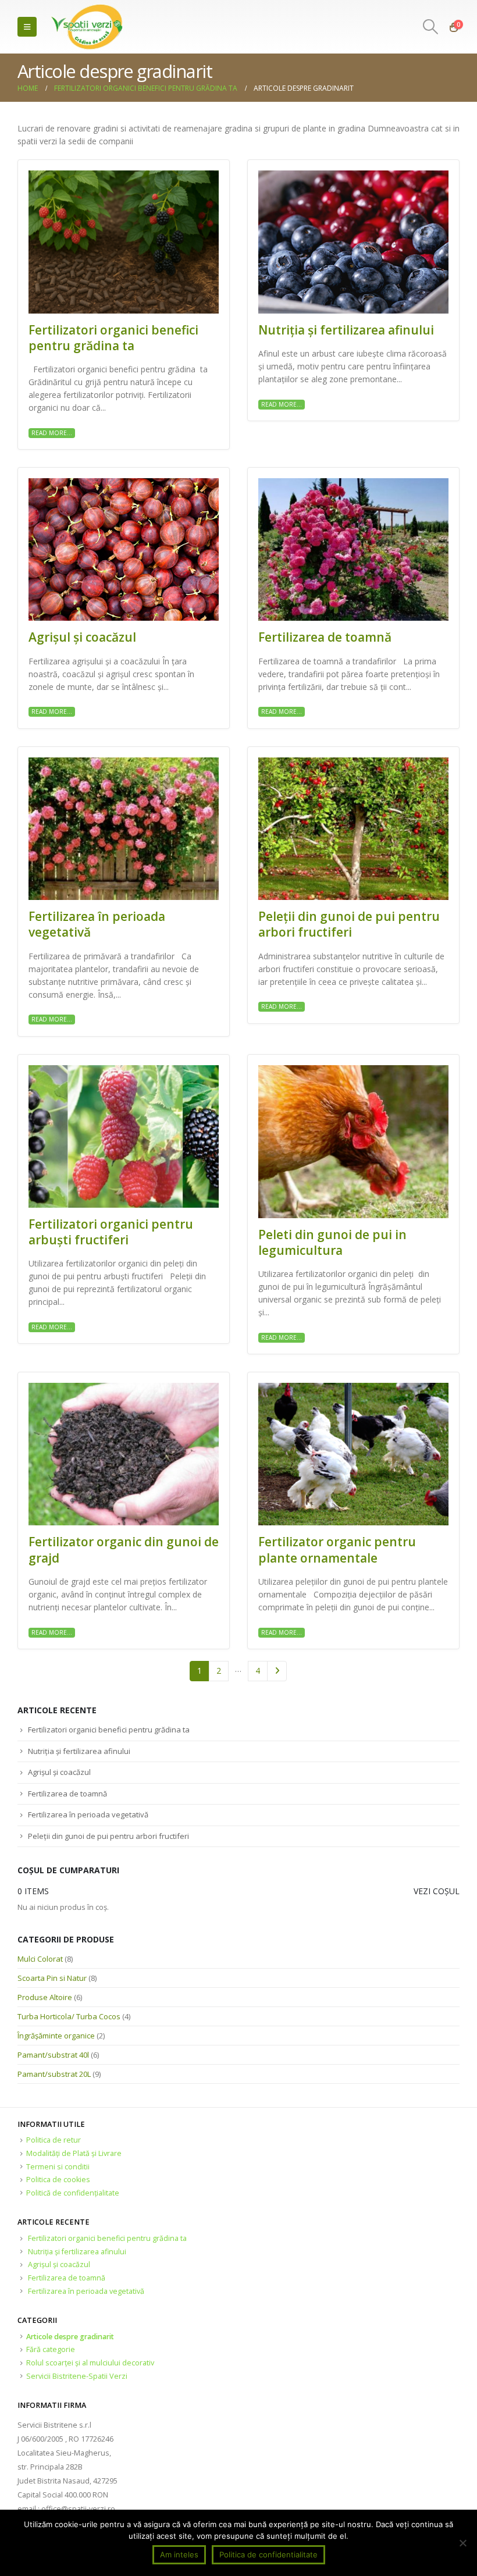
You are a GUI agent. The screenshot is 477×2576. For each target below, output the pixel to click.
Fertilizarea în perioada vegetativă (97, 924)
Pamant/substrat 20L (54, 2074)
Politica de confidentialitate (268, 2554)
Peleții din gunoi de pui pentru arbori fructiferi (349, 924)
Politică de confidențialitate (73, 2193)
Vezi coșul (437, 1891)
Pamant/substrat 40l (53, 2055)
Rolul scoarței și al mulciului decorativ (90, 2363)
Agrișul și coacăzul (82, 637)
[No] (462, 2543)
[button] (27, 27)
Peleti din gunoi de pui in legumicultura (332, 1242)
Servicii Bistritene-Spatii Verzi (77, 2376)
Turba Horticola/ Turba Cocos (69, 2016)
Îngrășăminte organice (56, 2036)
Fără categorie (51, 2349)
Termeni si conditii (58, 2167)
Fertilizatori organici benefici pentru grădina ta (113, 338)
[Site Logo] (88, 27)
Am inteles (179, 2554)
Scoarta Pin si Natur (52, 1978)
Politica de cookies (58, 2180)
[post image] (124, 242)
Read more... (52, 433)
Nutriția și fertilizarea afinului (346, 330)
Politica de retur (54, 2140)
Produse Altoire (45, 1997)
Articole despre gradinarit (70, 2337)
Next (277, 1671)
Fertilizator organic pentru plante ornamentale (337, 1549)
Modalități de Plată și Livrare (74, 2153)
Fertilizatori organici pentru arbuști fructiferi (111, 1232)
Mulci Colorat (40, 1959)
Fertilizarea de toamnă (325, 637)
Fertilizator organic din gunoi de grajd (124, 1549)
